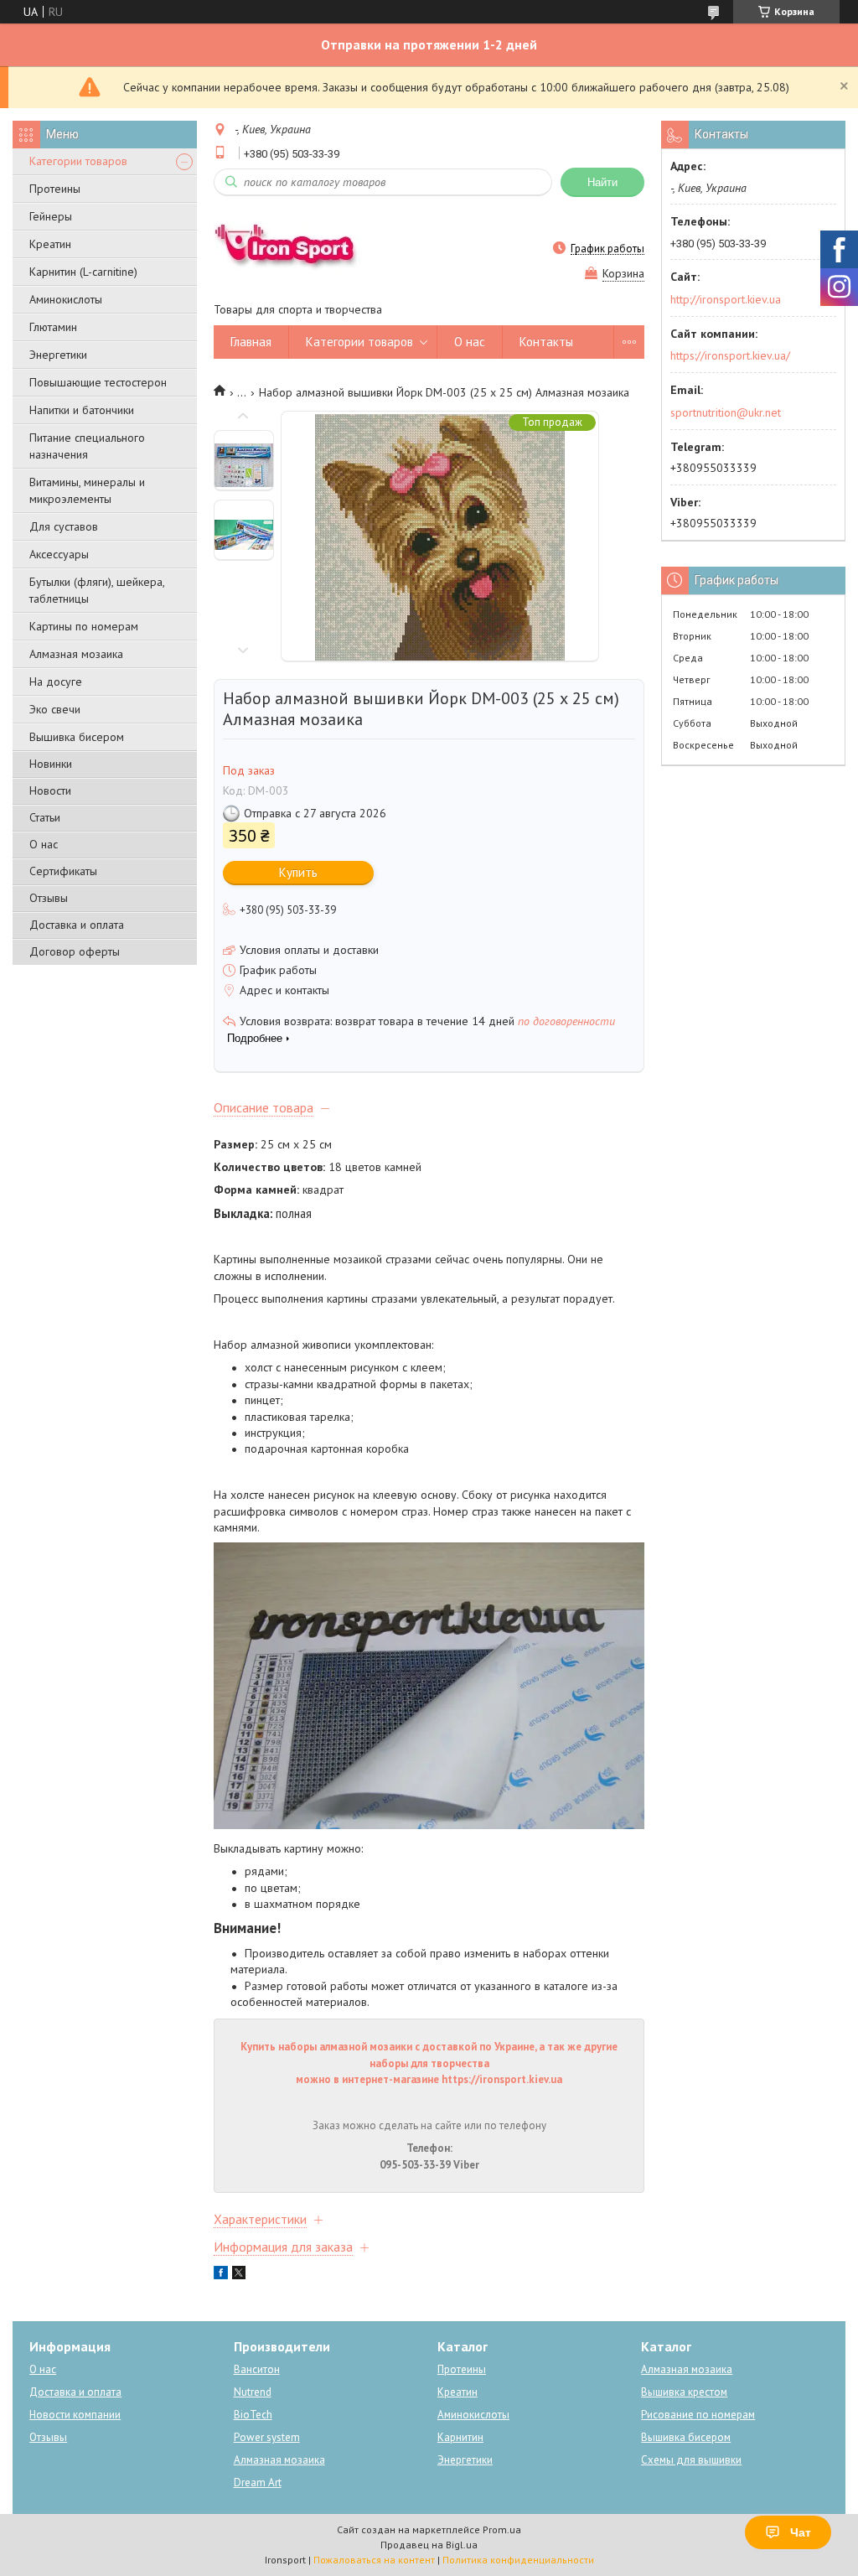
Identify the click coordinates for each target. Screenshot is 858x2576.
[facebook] (221, 2275)
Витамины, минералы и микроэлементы (87, 490)
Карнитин (460, 2437)
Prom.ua (502, 2529)
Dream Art (258, 2483)
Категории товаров (78, 161)
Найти (602, 182)
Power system (267, 2437)
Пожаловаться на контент (374, 2560)
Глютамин (53, 327)
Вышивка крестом (684, 2392)
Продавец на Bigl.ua (429, 2545)
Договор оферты (75, 951)
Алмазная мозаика (76, 654)
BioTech (253, 2415)
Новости (50, 790)
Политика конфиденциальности (518, 2560)
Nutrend (253, 2392)
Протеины (55, 189)
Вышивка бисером (77, 737)
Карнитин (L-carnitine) (83, 272)
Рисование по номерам (698, 2415)
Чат (801, 2532)
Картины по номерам (84, 626)
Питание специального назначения (87, 446)
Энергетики (58, 355)
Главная (251, 342)
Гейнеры (51, 216)
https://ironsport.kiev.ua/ (730, 355)
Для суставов (64, 526)
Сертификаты (63, 871)
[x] (239, 2275)
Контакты (546, 342)
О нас (44, 844)
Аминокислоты (66, 299)
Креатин (50, 244)
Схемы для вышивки (691, 2460)
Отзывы (49, 898)
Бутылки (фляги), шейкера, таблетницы (97, 590)
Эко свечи (55, 709)
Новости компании (75, 2415)
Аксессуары (59, 554)
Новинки (51, 764)
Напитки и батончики (82, 410)
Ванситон (257, 2369)
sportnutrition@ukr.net (726, 412)
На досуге (56, 682)
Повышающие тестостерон (98, 382)
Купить (298, 872)
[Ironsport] (294, 248)
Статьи (45, 817)
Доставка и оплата (77, 925)
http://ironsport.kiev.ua (726, 299)
